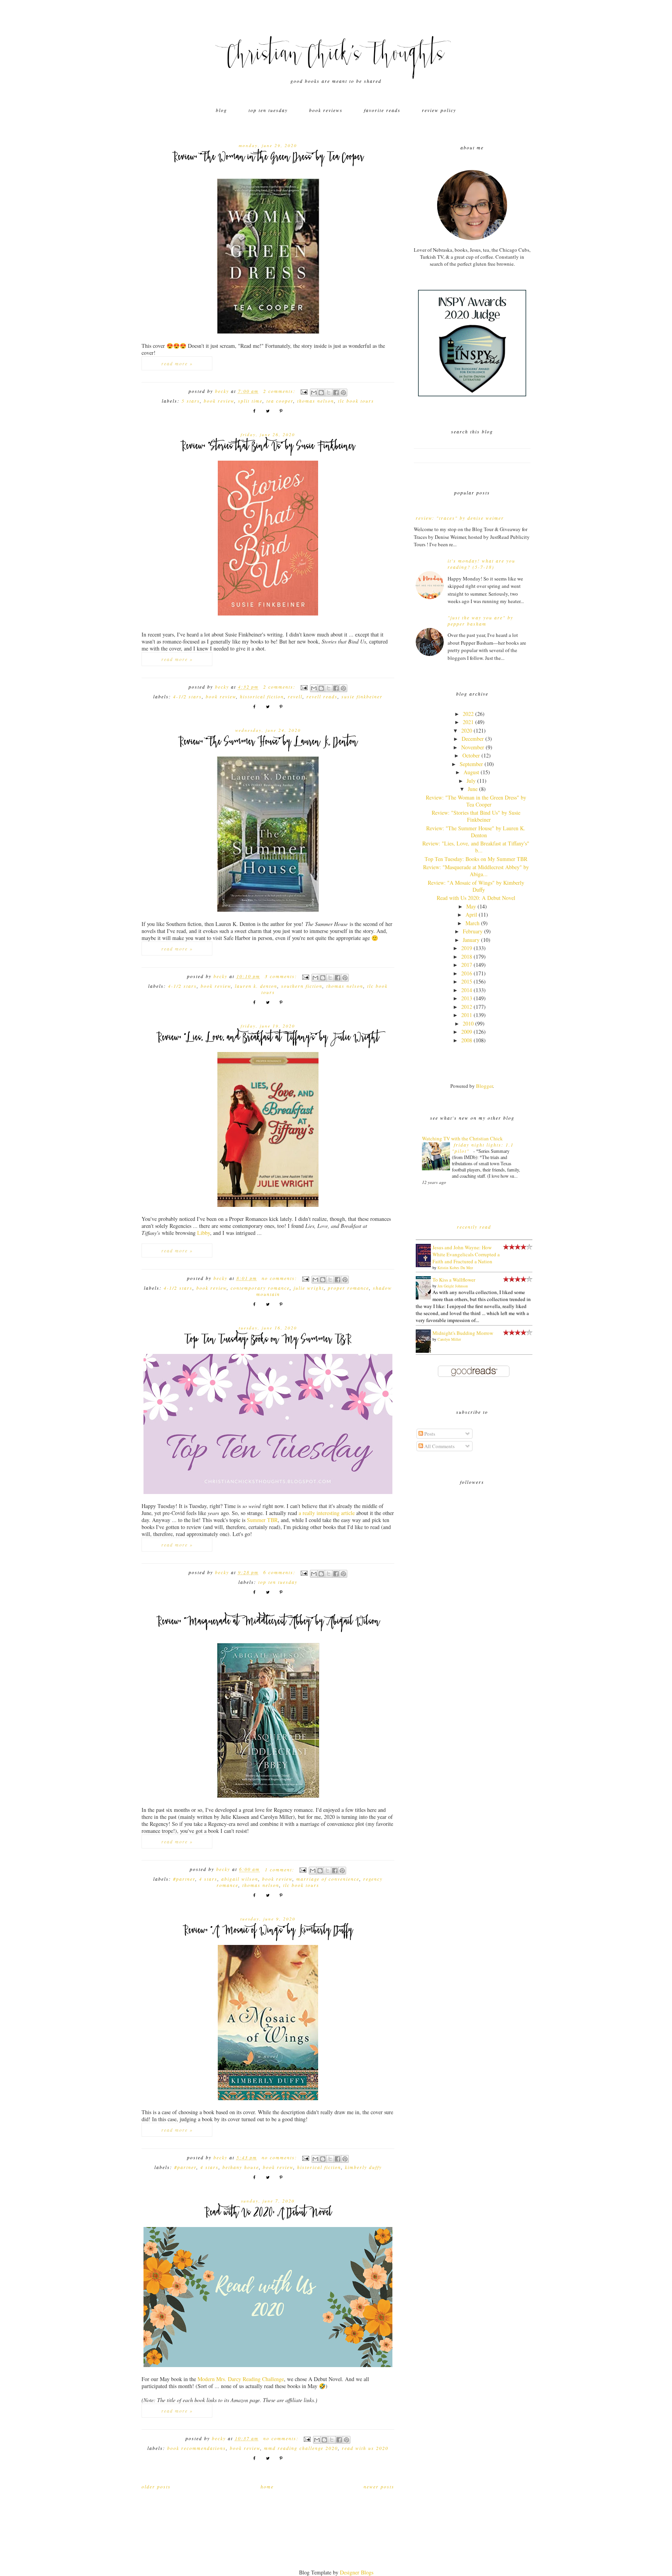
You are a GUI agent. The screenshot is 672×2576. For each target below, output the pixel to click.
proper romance (348, 1288)
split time (250, 401)
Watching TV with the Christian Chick (462, 1138)
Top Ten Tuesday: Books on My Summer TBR (268, 1340)
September (471, 764)
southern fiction (302, 986)
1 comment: (281, 1869)
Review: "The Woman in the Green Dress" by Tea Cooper (268, 158)
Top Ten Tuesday (268, 110)
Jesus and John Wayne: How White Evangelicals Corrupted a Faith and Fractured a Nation (466, 1254)
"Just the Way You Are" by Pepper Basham (480, 621)
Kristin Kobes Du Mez (455, 1268)
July (471, 781)
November (473, 747)
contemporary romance (260, 1288)
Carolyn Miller (449, 1339)
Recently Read (474, 1227)
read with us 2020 (365, 2448)
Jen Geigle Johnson (453, 1286)
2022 (468, 714)
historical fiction (262, 696)
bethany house (241, 2167)
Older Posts (156, 2487)
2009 (467, 1032)
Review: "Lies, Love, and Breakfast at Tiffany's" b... (476, 847)
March (472, 923)
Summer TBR (262, 1520)
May (471, 906)
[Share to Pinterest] (343, 393)
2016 (467, 973)
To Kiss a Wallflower (454, 1280)
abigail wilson (240, 1879)
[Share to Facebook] (336, 393)
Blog (221, 110)
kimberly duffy (363, 2167)
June (473, 789)
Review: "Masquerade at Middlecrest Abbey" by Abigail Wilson (268, 1622)
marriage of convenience (328, 1879)
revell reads (322, 696)
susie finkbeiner (362, 696)
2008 (467, 1040)
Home (267, 2487)
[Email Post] (304, 391)
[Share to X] (329, 393)
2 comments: (280, 391)
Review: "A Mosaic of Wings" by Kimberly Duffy (268, 1931)
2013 (467, 998)
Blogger (484, 1086)
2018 (467, 957)
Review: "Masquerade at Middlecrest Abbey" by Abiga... (476, 871)
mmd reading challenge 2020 (301, 2448)
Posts (429, 1434)
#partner (184, 1879)
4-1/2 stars (187, 696)
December (473, 739)
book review (219, 401)
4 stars (208, 1879)
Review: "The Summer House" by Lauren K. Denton (268, 743)
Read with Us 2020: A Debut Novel (268, 2213)
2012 (467, 1007)
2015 (467, 981)
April (471, 914)
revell (295, 696)
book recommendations (197, 2448)
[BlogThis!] (321, 393)
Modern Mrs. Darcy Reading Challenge (241, 2379)
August (471, 772)
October (471, 755)
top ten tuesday (278, 1582)
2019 (467, 948)
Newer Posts (379, 2487)
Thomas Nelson (316, 401)
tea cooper (280, 401)
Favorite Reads (382, 110)
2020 (467, 730)
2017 (467, 965)
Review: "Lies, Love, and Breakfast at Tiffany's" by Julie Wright (268, 1038)
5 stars (191, 401)
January (471, 940)
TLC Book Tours (356, 401)
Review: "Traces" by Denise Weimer (460, 518)
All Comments (439, 1446)
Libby (204, 1233)
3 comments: (282, 976)
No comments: (280, 1278)
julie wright (309, 1288)
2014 (467, 990)
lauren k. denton (256, 986)
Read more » (177, 363)
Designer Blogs (357, 2572)
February (473, 931)
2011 (467, 1015)
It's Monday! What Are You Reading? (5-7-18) (481, 564)
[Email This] (314, 393)
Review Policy (439, 110)
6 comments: (280, 1572)
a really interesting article (327, 1513)
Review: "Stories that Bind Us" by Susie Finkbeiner (268, 447)
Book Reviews (326, 110)
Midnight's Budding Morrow (463, 1333)
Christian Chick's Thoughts (336, 56)
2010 (468, 1023)
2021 (468, 722)
